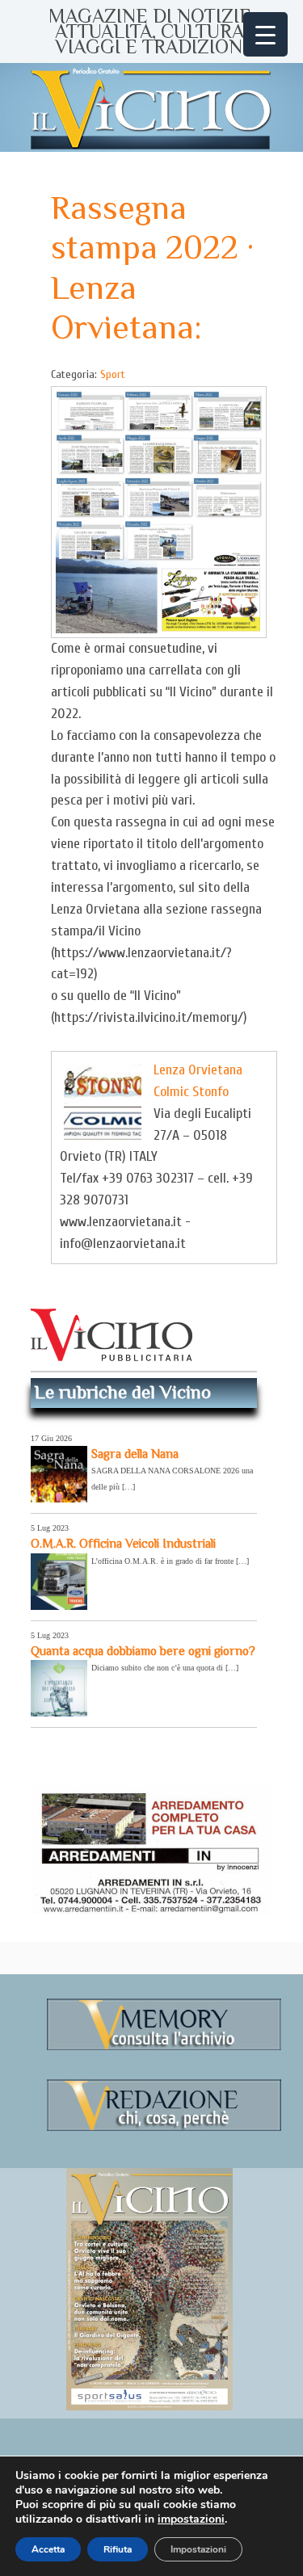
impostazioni (191, 2519)
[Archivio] (164, 2047)
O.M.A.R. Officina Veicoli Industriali (123, 1543)
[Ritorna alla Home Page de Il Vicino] (152, 107)
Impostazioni (198, 2549)
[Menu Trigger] (265, 34)
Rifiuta (118, 2549)
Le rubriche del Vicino (123, 1392)
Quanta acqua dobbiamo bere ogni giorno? (143, 1651)
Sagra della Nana (135, 1454)
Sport (113, 374)
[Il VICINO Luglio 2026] (149, 2407)
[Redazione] (164, 2128)
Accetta (48, 2549)
